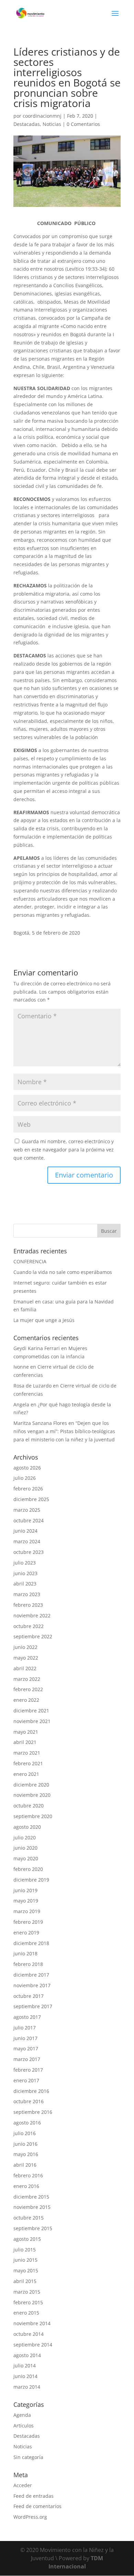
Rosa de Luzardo (32, 1386)
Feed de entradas (33, 2496)
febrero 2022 (28, 1689)
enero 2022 (26, 1700)
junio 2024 (25, 1531)
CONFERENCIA (30, 1261)
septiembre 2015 (33, 2228)
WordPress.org (30, 2517)
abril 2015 (25, 2281)
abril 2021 (25, 1742)
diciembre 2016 (31, 2091)
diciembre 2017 (31, 1975)
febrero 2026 (28, 1489)
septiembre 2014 (33, 2345)
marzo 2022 (27, 1679)
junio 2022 (25, 1647)
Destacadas (27, 124)
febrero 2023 (28, 1605)
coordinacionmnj (42, 116)
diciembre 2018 (31, 1943)
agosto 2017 (27, 2017)
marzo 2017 (27, 2059)
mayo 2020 (26, 1858)
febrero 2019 (28, 1922)
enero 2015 (26, 2313)
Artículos (24, 2426)
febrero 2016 (28, 2175)
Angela (21, 1404)
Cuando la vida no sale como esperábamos (63, 1272)
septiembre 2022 (33, 1636)
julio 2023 (25, 1563)
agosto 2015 (27, 2239)
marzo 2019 (27, 1911)
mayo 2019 (26, 1901)
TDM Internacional (76, 2562)
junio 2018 (25, 1953)
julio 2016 (25, 2133)
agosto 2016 (27, 2123)
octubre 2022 (29, 1626)
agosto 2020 (27, 1827)
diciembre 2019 (31, 1880)
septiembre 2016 (33, 2112)
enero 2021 (26, 1774)
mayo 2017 (26, 2048)
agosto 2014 (27, 2355)
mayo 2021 (26, 1732)
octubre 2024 (29, 1520)
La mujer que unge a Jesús (44, 1320)
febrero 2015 (28, 2302)
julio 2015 (25, 2250)
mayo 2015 (26, 2270)
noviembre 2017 (32, 1985)
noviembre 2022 (32, 1615)
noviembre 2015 (32, 2207)
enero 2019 (26, 1933)
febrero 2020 (28, 1869)
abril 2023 (25, 1584)
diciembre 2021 (31, 1711)
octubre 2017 (29, 1996)
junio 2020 (25, 1848)
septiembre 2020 (33, 1816)
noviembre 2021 (32, 1721)
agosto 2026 (27, 1468)
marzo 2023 (27, 1594)
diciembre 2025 (31, 1499)
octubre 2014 (29, 2334)
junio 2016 (25, 2144)
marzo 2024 (27, 1541)
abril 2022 (25, 1668)
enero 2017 (26, 2080)
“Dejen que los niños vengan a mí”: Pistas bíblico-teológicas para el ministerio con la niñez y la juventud (64, 1431)
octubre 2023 (29, 1552)
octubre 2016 (29, 2101)
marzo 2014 (27, 2387)
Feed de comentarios (37, 2506)
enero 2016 (26, 2186)
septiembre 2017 (33, 2006)
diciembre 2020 (31, 1785)
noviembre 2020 (32, 1795)
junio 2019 (25, 1890)
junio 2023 (25, 1573)
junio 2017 (25, 2038)
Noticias (52, 124)
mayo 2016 (26, 2154)
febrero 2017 (28, 2070)
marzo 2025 (27, 1510)
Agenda (22, 2415)
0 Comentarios (83, 124)
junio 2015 (25, 2260)
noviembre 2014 (32, 2323)
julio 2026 (25, 1478)
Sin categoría (28, 2457)
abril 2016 (25, 2165)
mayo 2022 (26, 1658)
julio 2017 (25, 2028)
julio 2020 (25, 1837)
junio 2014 (25, 2376)
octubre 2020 (29, 1806)
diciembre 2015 (31, 2197)
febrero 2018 (28, 1964)
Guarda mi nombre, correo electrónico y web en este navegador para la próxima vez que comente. (64, 1150)
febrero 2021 (28, 1763)
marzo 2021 (27, 1753)
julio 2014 (25, 2366)
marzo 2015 (27, 2292)
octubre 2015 (29, 2218)
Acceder (23, 2485)
